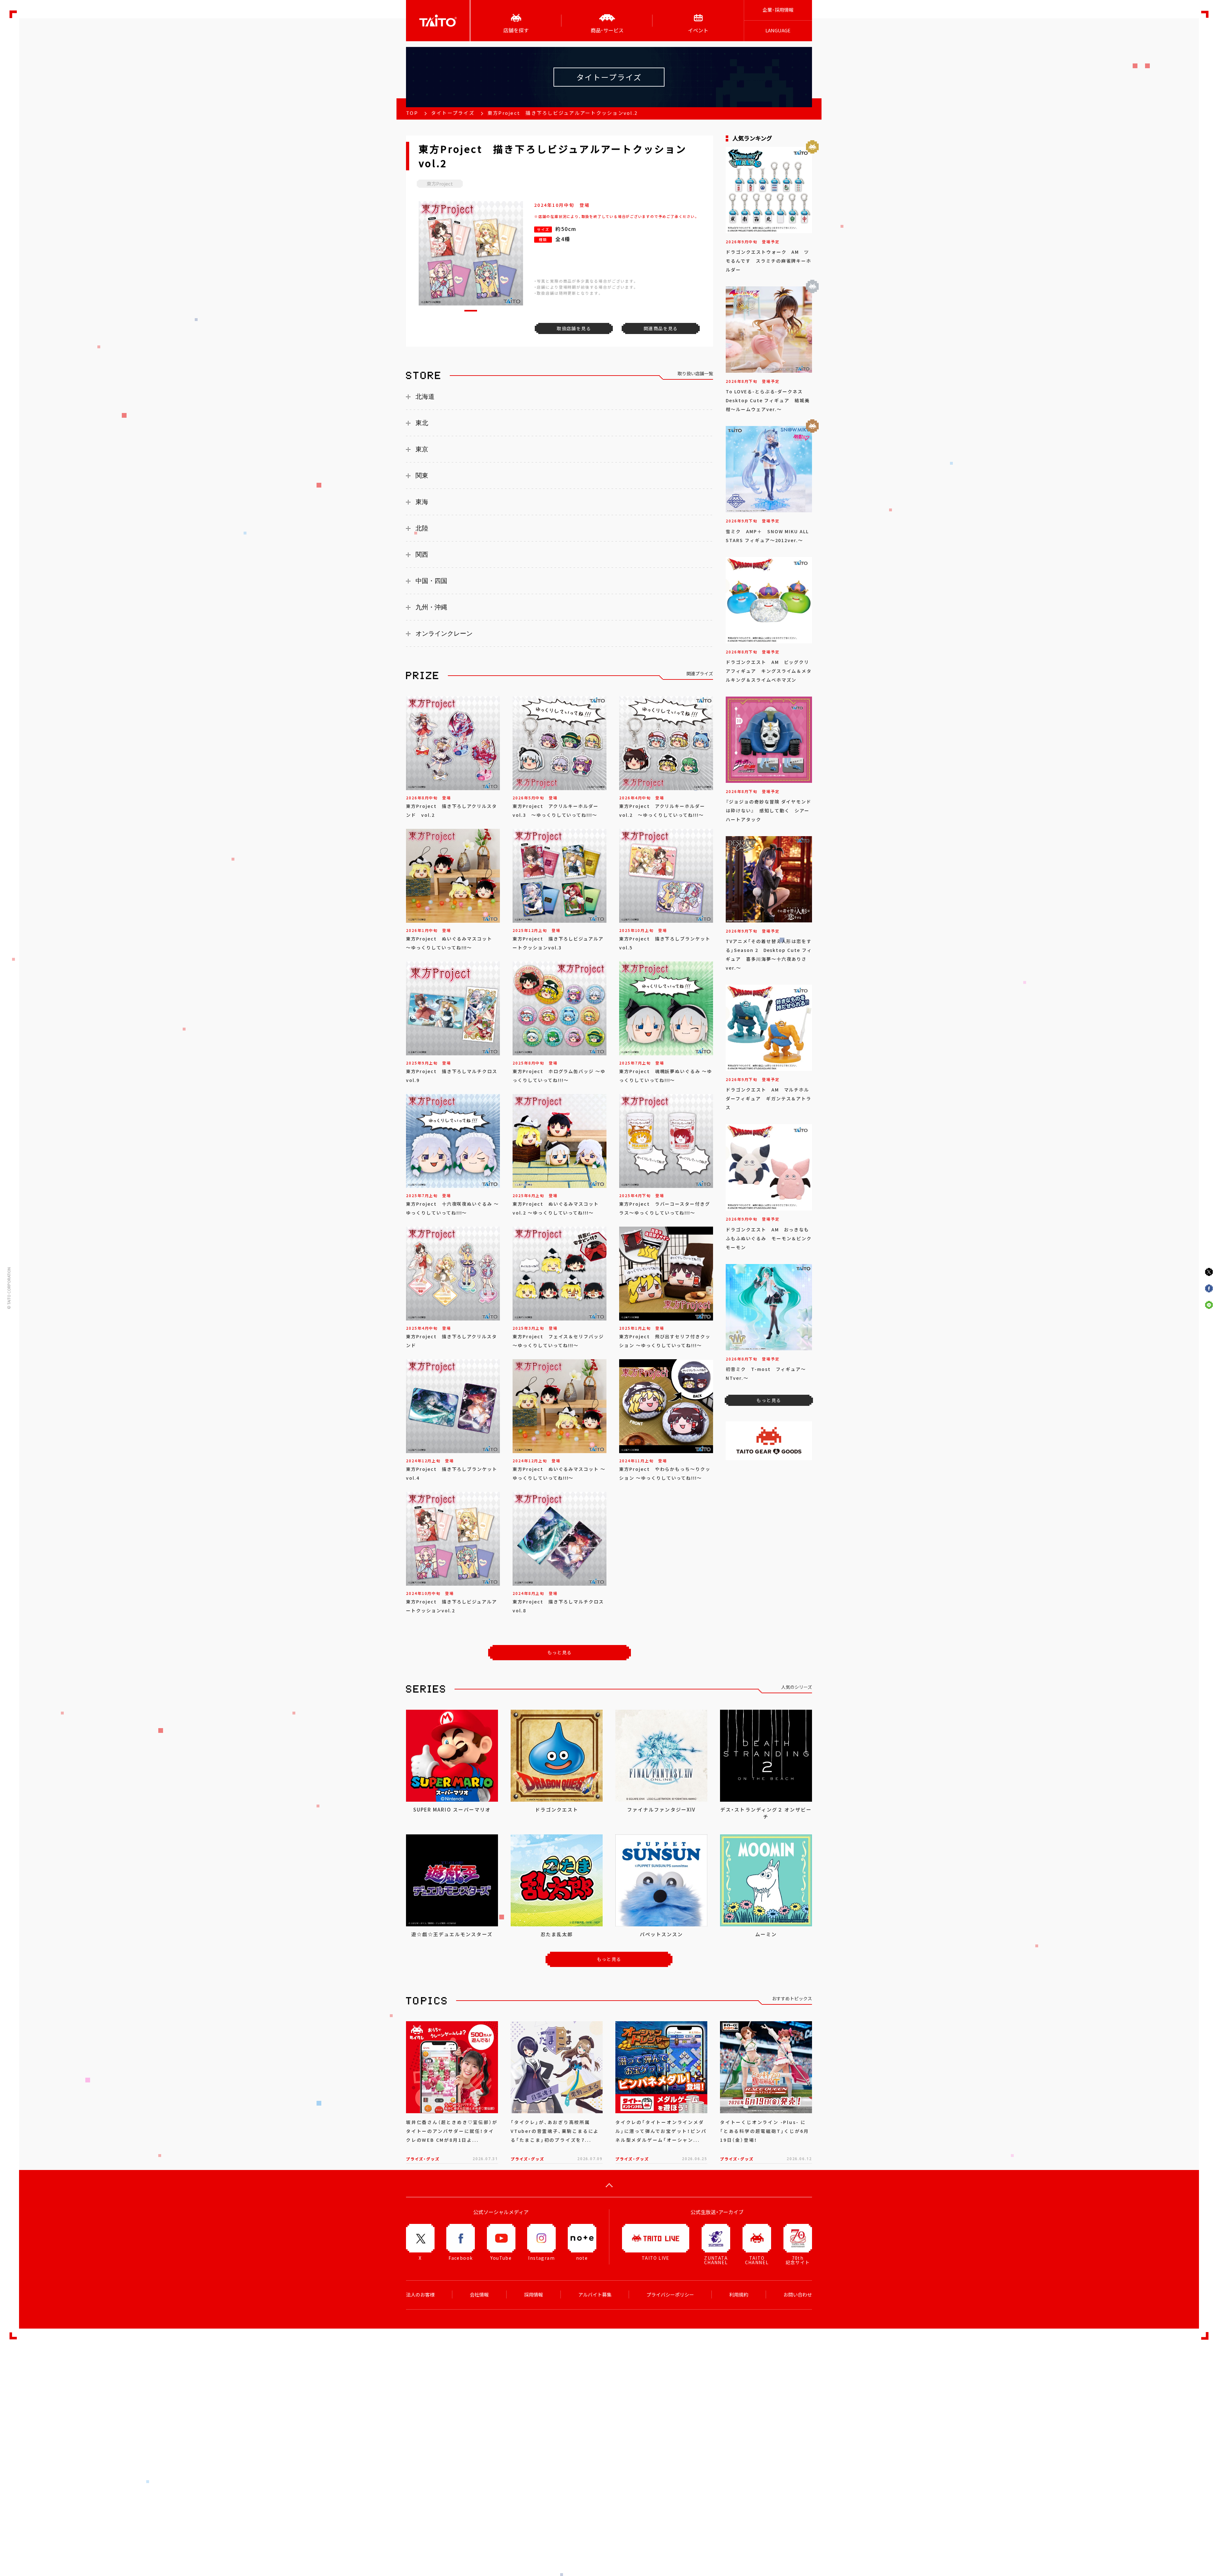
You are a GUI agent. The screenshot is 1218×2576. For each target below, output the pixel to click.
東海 (422, 502)
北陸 (422, 528)
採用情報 (534, 2295)
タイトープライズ (453, 113)
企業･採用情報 (778, 10)
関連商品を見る (661, 328)
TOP (412, 113)
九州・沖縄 (431, 607)
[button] (471, 311)
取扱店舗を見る (574, 328)
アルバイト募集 (595, 2295)
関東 (422, 475)
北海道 (425, 397)
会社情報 (479, 2295)
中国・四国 (431, 581)
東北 (422, 423)
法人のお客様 (420, 2295)
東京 (422, 449)
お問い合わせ (798, 2295)
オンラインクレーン (444, 633)
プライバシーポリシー (670, 2295)
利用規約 (739, 2295)
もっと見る (560, 1652)
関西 (422, 554)
